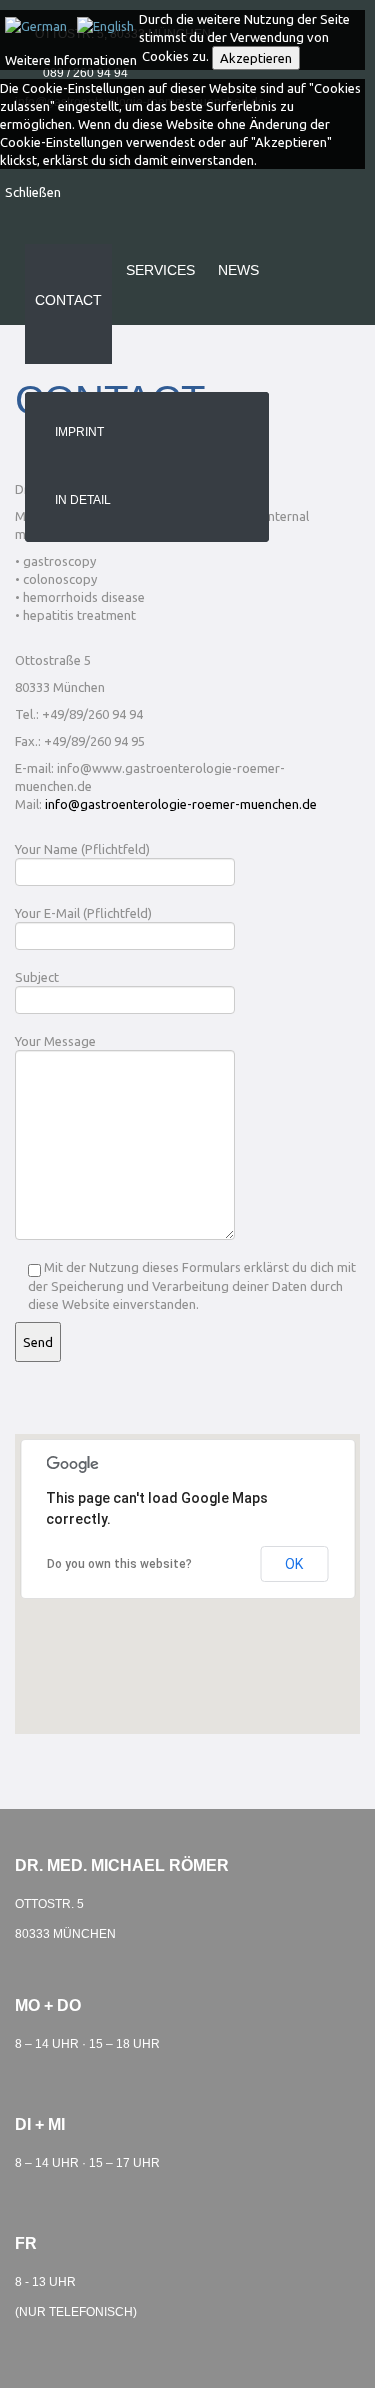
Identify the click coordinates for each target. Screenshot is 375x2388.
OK (294, 1564)
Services (160, 270)
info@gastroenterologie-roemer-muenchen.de (181, 804)
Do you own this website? (119, 1564)
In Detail (83, 500)
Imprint (79, 432)
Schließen (33, 192)
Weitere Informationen (71, 60)
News (238, 270)
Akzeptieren (256, 58)
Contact (68, 300)
